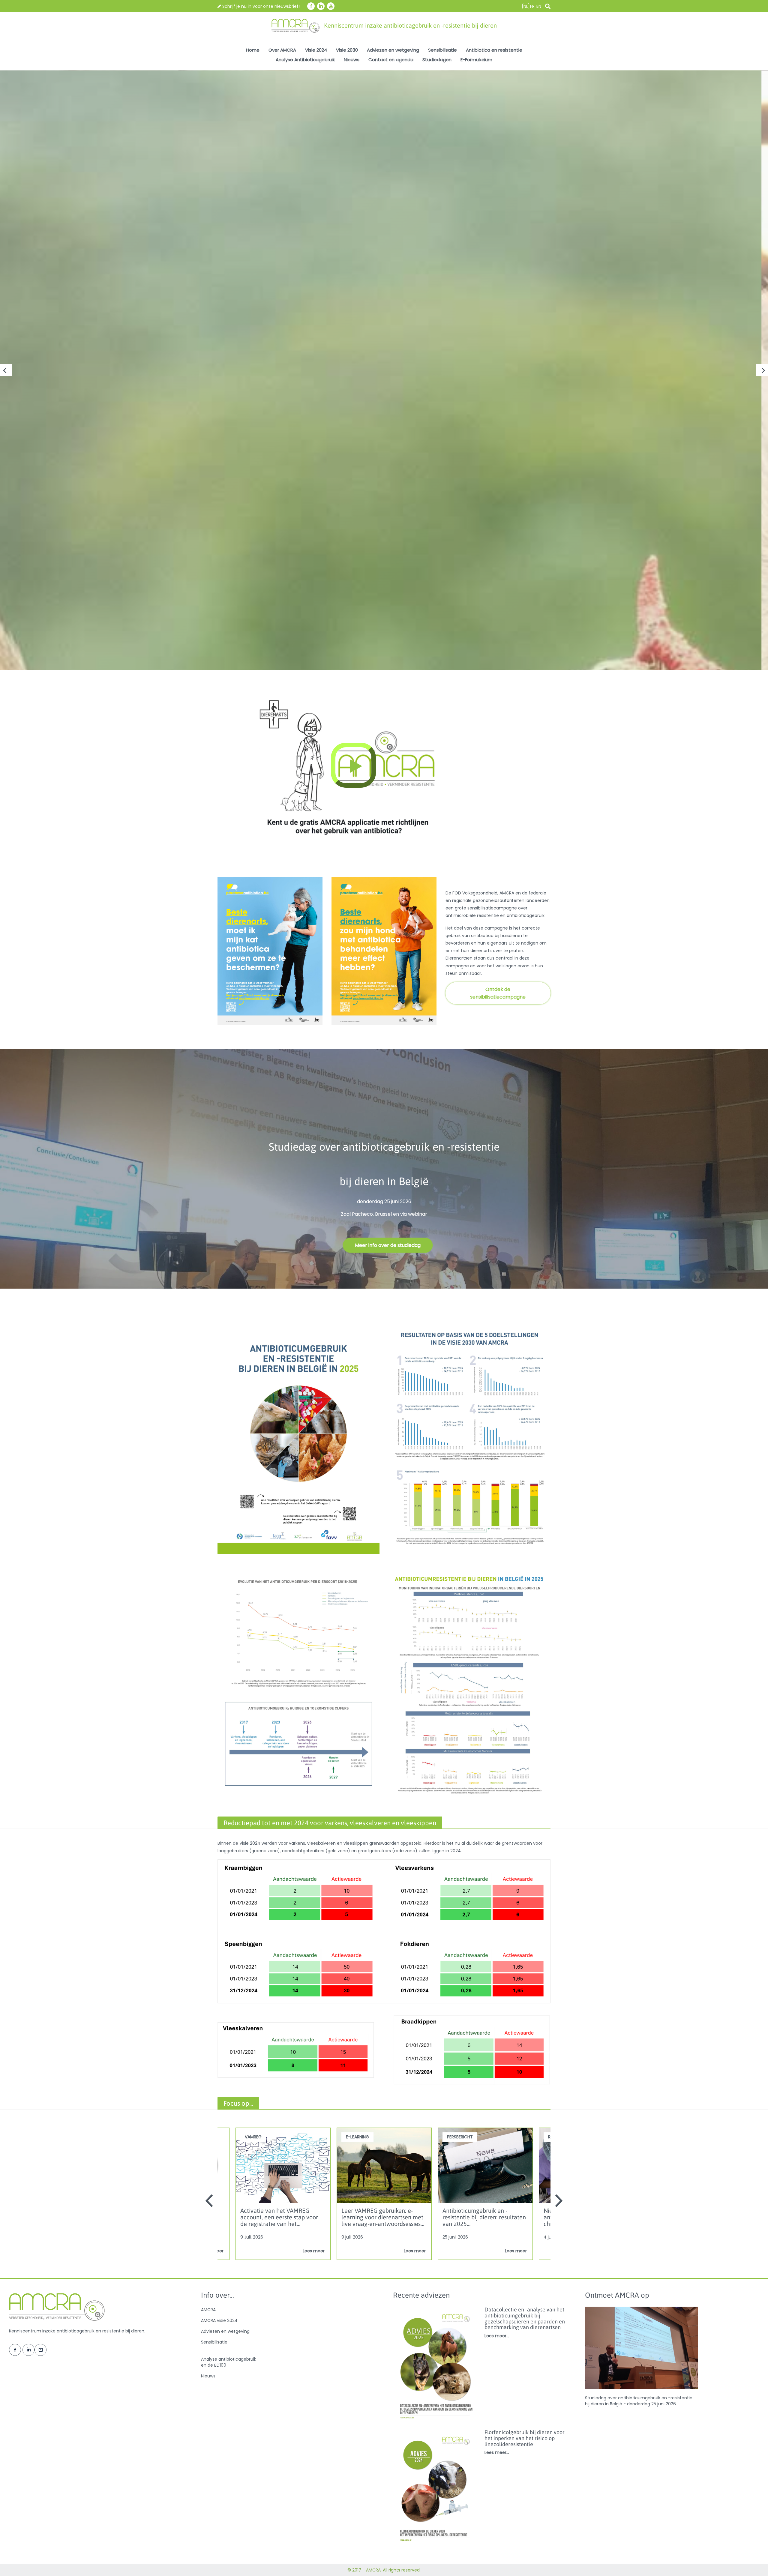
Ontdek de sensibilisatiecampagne (498, 993)
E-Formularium (476, 60)
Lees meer (314, 2251)
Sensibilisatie (442, 50)
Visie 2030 (347, 50)
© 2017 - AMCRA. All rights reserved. (384, 2570)
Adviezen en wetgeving (393, 50)
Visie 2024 (316, 50)
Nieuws (352, 60)
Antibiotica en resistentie (494, 50)
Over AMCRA (282, 50)
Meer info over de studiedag (388, 1245)
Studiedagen (437, 60)
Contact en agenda (391, 60)
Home (253, 50)
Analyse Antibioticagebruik (305, 60)
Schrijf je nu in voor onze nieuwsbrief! (260, 6)
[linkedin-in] (321, 6)
